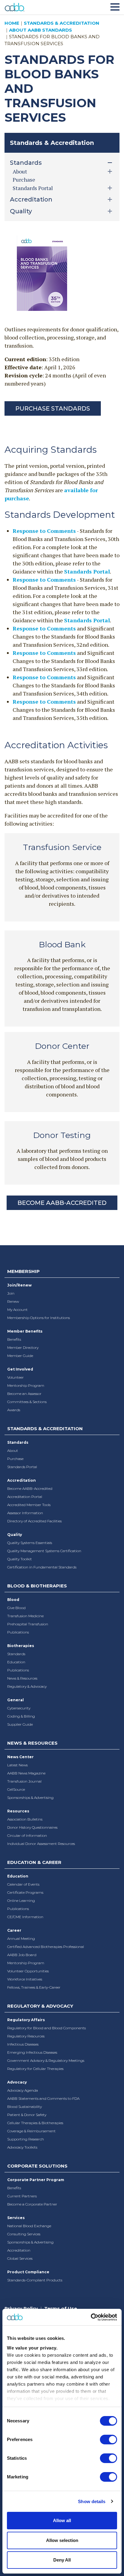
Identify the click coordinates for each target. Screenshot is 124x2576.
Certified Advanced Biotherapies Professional (46, 1947)
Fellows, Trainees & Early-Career (34, 1987)
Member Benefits (25, 1331)
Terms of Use (61, 2308)
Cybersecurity (19, 1708)
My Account (17, 1310)
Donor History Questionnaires (32, 1827)
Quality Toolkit (20, 1559)
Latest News (17, 1765)
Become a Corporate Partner (32, 2204)
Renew (13, 1301)
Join (11, 1293)
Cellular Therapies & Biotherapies (35, 2123)
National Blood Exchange (29, 2226)
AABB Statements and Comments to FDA (43, 2098)
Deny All (62, 2560)
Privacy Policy (21, 2308)
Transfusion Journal (24, 1781)
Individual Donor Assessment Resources (41, 1844)
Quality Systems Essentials (30, 1543)
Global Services (20, 2258)
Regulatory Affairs (26, 2020)
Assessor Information (25, 1513)
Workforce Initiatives (25, 1979)
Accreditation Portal (25, 1497)
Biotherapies (21, 1646)
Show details (92, 2501)
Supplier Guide (20, 1724)
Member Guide (20, 1356)
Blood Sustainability (25, 2107)
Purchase (24, 180)
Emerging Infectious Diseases (32, 2052)
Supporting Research (26, 2139)
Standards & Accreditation (62, 23)
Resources (18, 1811)
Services (16, 2218)
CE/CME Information (25, 1917)
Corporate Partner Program (36, 2180)
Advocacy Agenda (23, 2090)
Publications (18, 1632)
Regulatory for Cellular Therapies (35, 2069)
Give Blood (16, 1608)
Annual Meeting (21, 1938)
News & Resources (22, 1678)
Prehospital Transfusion (28, 1624)
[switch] (108, 2440)
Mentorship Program (26, 1385)
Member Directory (23, 1347)
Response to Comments (44, 531)
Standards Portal (87, 571)
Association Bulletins (25, 1819)
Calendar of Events (23, 1884)
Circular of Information (27, 1835)
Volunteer (15, 1377)
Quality (15, 1535)
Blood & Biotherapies (37, 1586)
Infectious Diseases (23, 2044)
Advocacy (17, 2082)
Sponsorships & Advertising (30, 1798)
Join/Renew (19, 1285)
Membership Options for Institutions (39, 1318)
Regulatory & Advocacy (27, 1686)
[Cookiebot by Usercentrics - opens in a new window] (91, 2317)
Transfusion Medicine (25, 1616)
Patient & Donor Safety (27, 2115)
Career (14, 1930)
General (15, 1700)
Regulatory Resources (26, 2036)
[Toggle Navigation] (115, 6)
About (13, 1451)
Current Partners (22, 2196)
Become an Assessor (24, 1394)
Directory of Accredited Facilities (34, 1521)
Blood (13, 1600)
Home (12, 23)
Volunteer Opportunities (28, 1971)
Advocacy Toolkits (22, 2147)
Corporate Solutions (37, 2166)
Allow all (62, 2520)
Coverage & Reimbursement (31, 2131)
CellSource (16, 1789)
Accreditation (22, 1480)
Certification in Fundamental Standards (42, 1567)
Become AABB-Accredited (62, 1203)
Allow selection (62, 2540)
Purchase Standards (53, 408)
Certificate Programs (25, 1892)
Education (16, 1662)
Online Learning (21, 1901)
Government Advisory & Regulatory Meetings (46, 2060)
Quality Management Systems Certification (44, 1551)
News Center (20, 1757)
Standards (18, 1442)
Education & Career (34, 1862)
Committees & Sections (27, 1402)
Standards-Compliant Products (35, 2280)
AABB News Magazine (26, 1773)
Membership (23, 1271)
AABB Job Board (22, 1955)
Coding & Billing (21, 1716)
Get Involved (20, 1369)
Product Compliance (28, 2272)
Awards (14, 1410)
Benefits (14, 1339)
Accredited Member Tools (29, 1505)
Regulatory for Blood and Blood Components (46, 2028)
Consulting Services (24, 2234)
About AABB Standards (40, 30)
